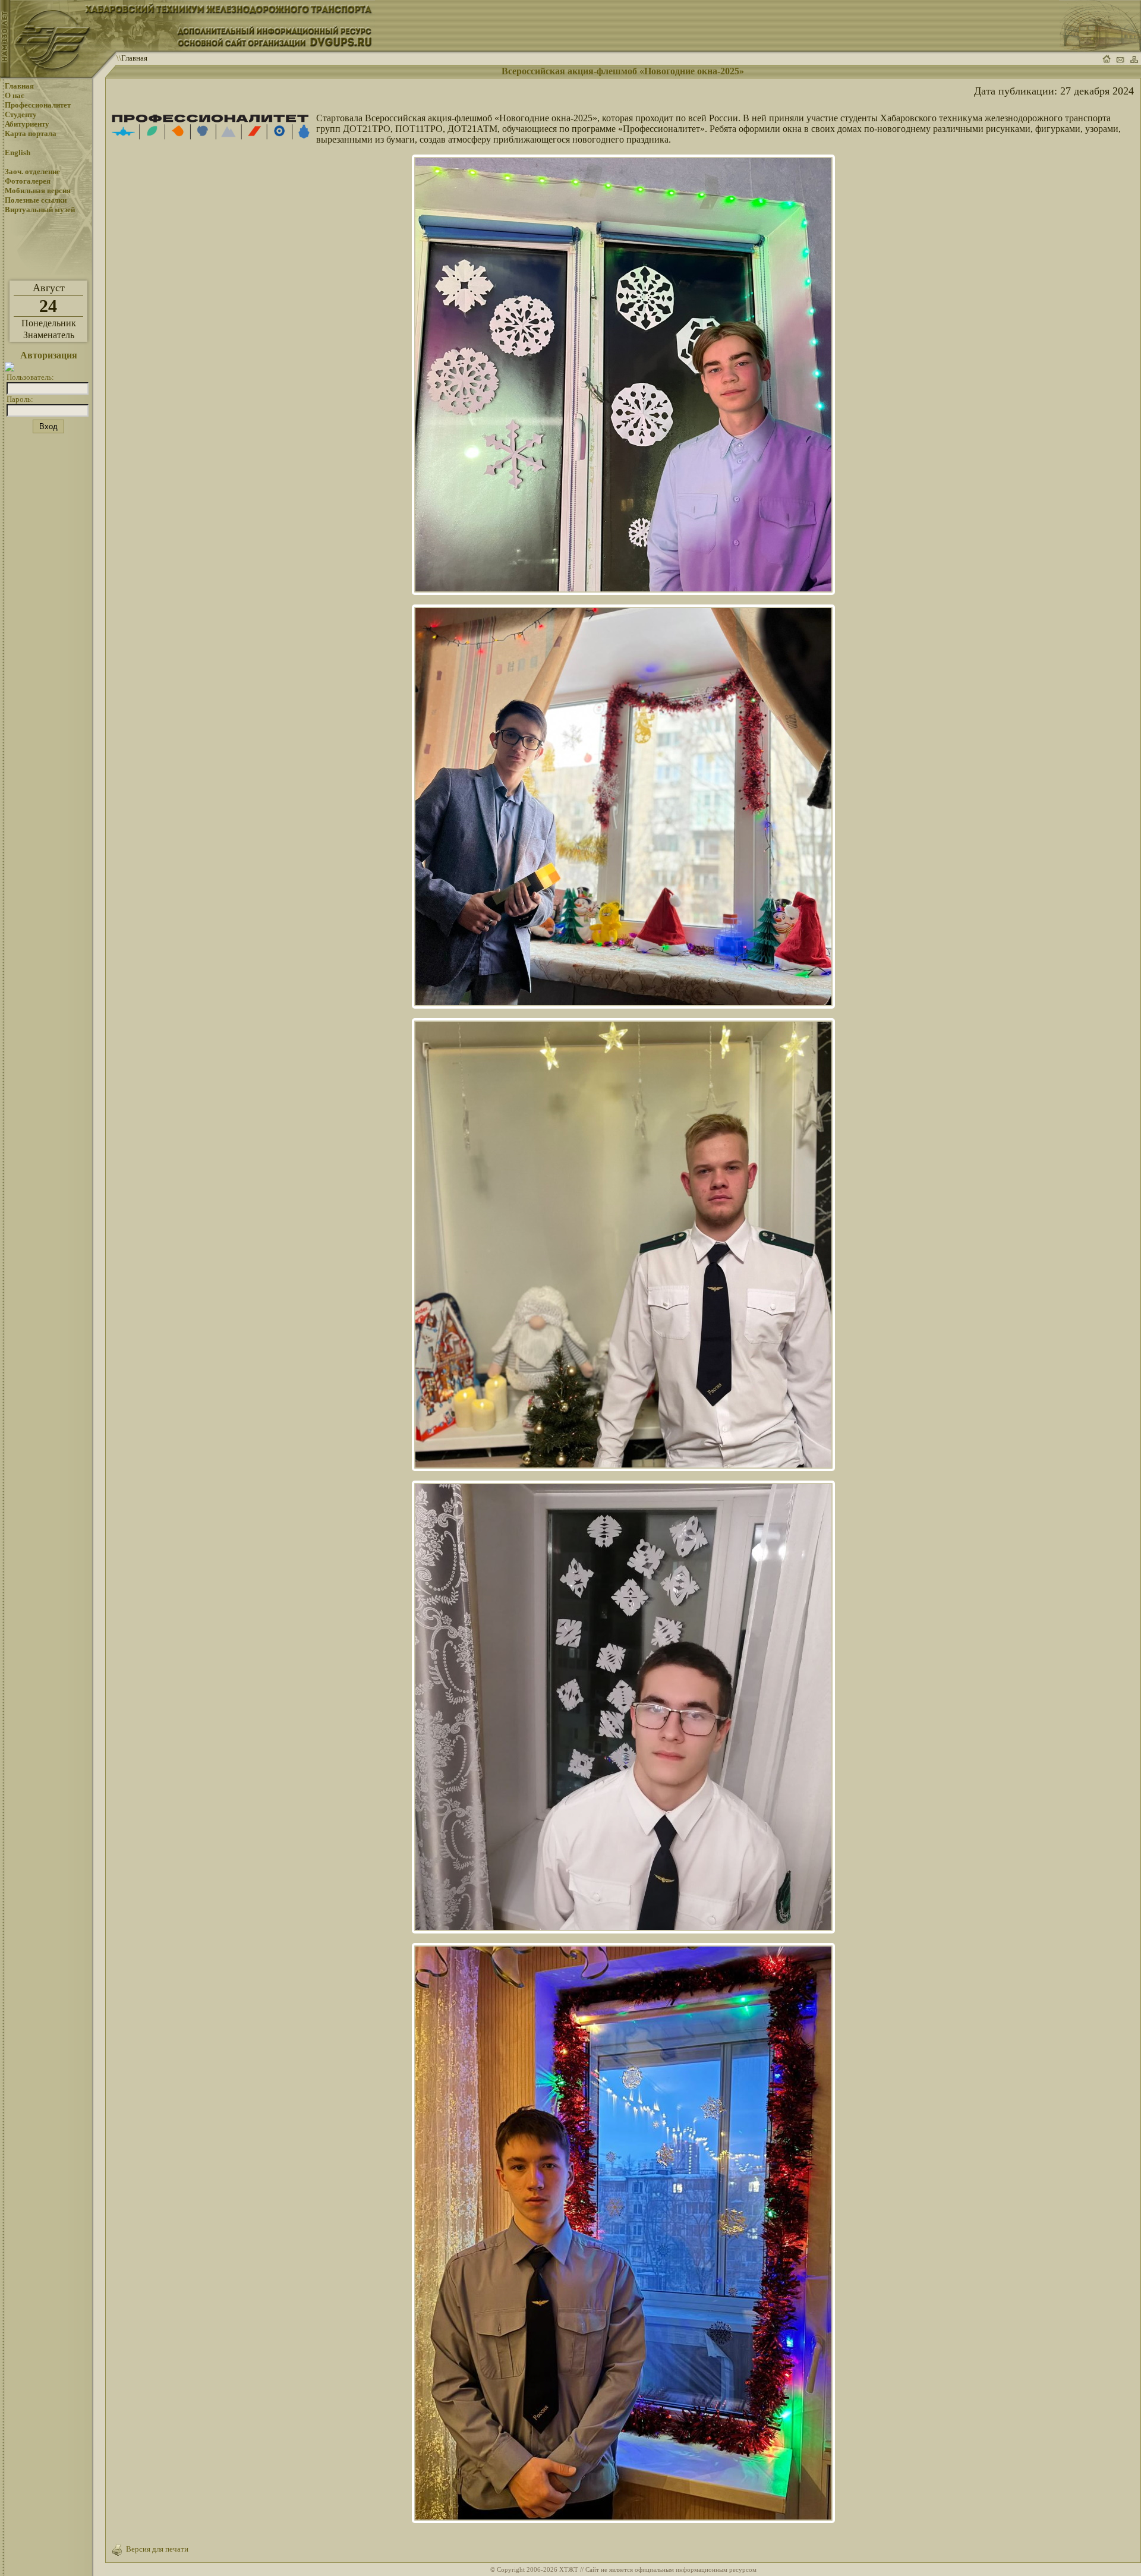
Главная (134, 58)
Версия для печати (155, 2549)
